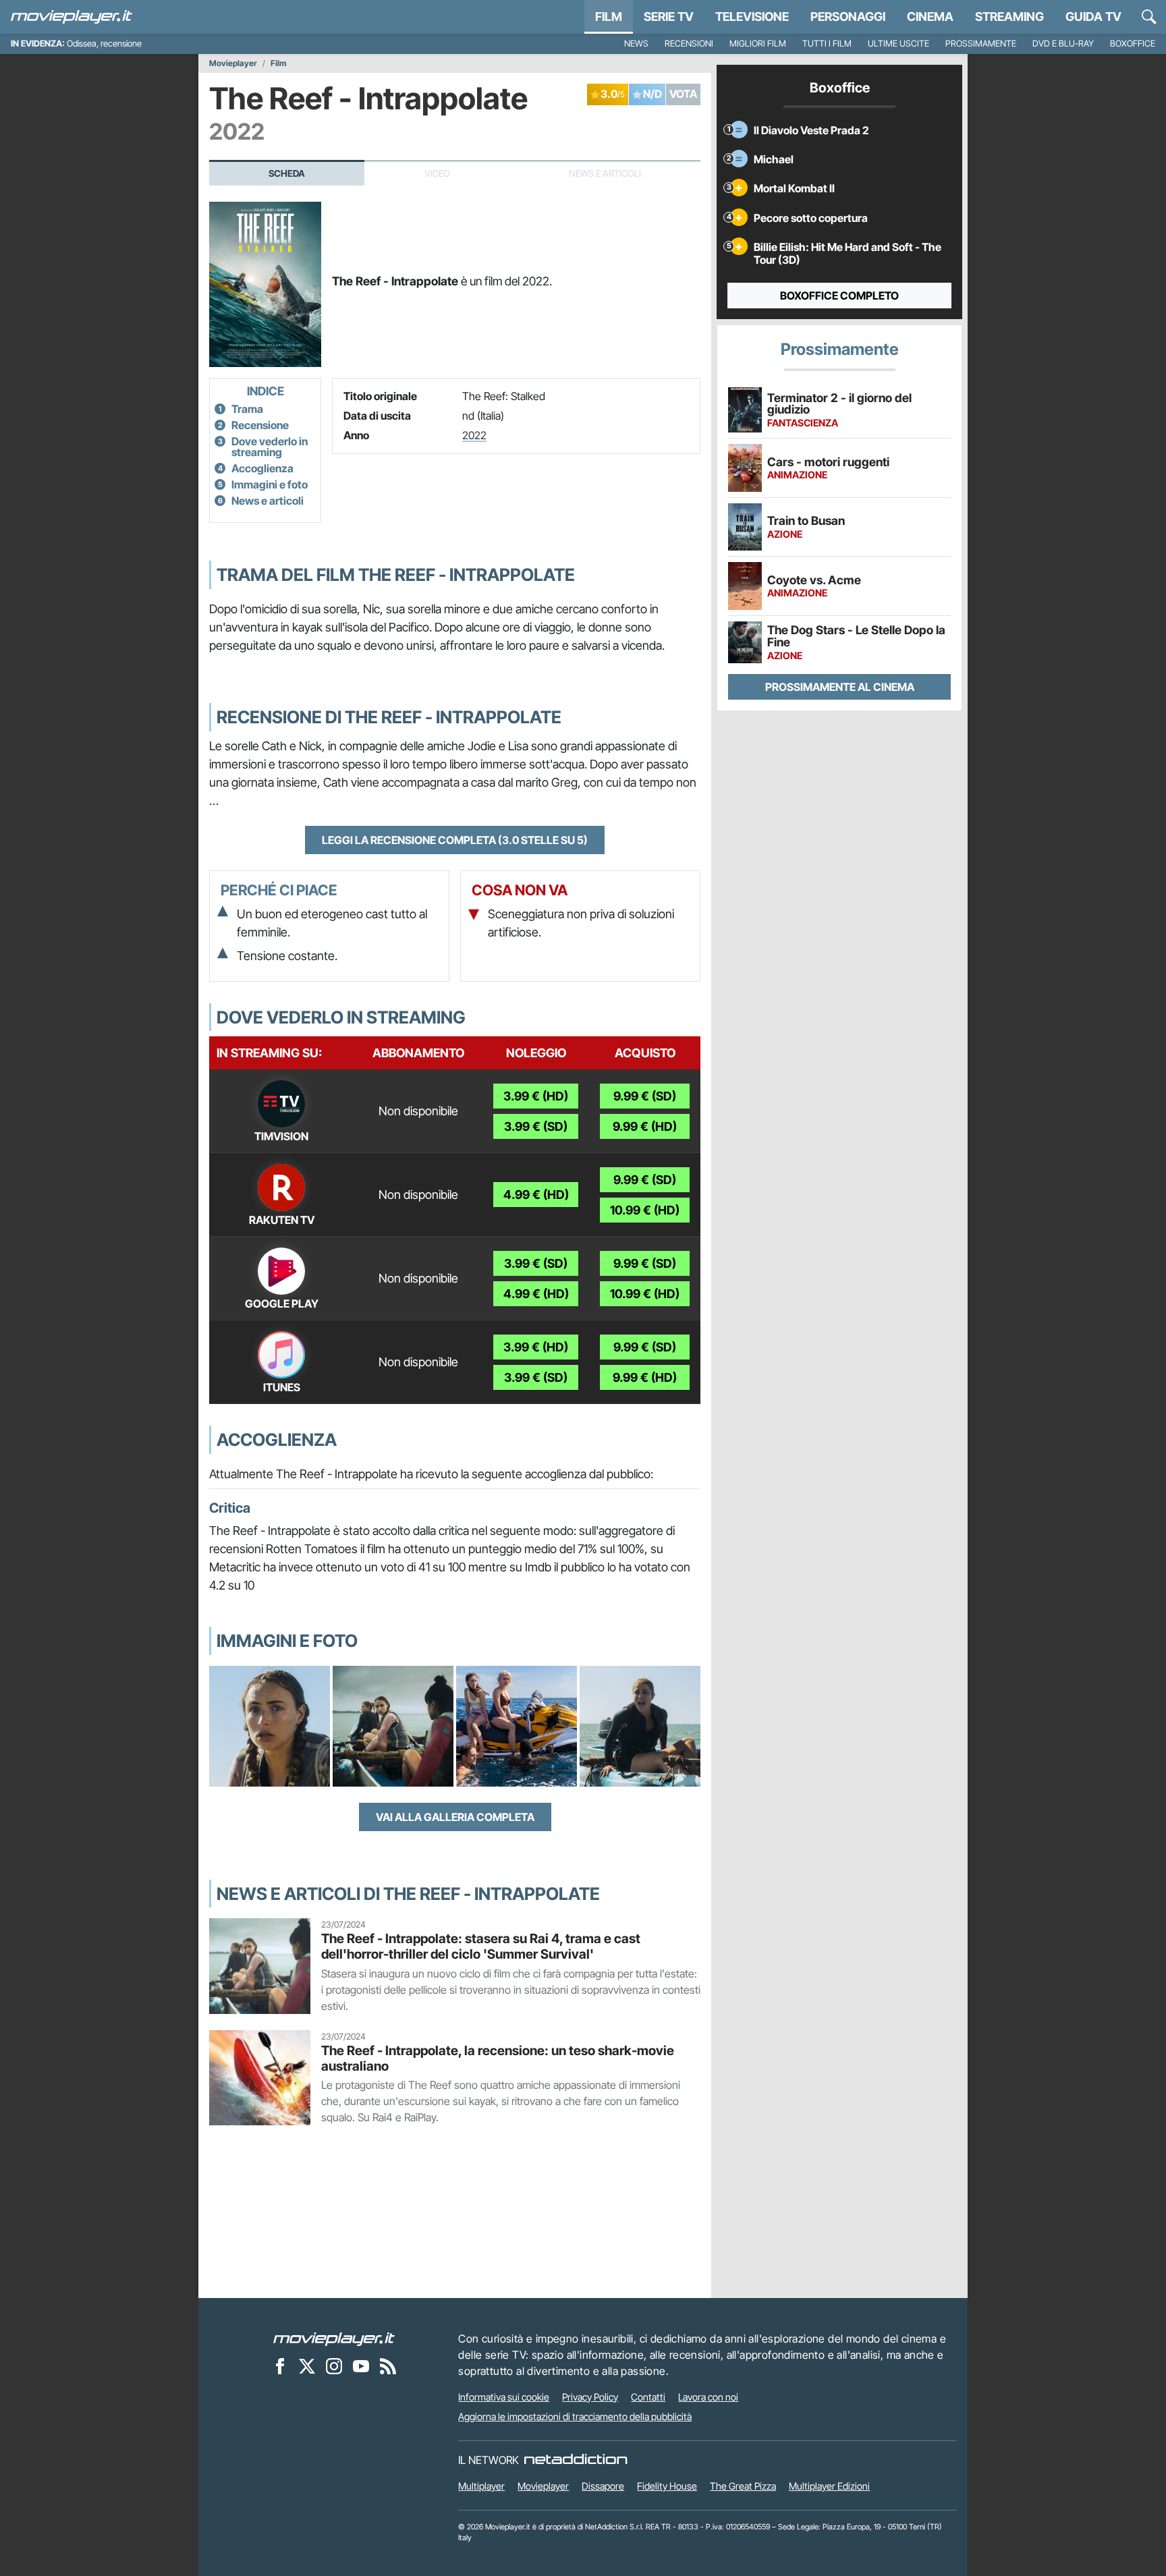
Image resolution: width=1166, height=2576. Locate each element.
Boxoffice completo (839, 296)
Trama (247, 409)
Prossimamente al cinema (840, 687)
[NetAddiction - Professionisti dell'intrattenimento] (576, 2460)
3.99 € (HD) (536, 1096)
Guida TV (1093, 17)
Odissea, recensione (104, 44)
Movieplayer (233, 63)
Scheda (287, 173)
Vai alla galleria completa (455, 1817)
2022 (474, 435)
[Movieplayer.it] (72, 17)
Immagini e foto (270, 484)
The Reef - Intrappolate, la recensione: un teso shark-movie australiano (498, 2058)
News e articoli (268, 501)
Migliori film (758, 44)
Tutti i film (827, 44)
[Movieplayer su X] (307, 2366)
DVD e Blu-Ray (1063, 44)
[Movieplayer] (334, 2339)
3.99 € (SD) (536, 1126)
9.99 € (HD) (645, 1126)
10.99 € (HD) (645, 1210)
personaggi (848, 17)
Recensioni (689, 44)
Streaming (1009, 17)
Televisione (752, 17)
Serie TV (669, 17)
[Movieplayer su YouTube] (361, 2366)
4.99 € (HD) (536, 1195)
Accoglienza (262, 468)
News (636, 44)
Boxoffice (1133, 44)
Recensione (260, 425)
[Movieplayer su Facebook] (280, 2366)
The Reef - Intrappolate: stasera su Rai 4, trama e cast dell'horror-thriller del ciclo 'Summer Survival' (481, 1946)
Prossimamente (981, 44)
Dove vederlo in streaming (270, 447)
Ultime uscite (898, 44)
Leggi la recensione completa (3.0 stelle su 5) (455, 840)
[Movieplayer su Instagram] (334, 2366)
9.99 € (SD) (645, 1096)
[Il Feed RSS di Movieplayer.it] (388, 2366)
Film (609, 17)
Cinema (930, 17)
